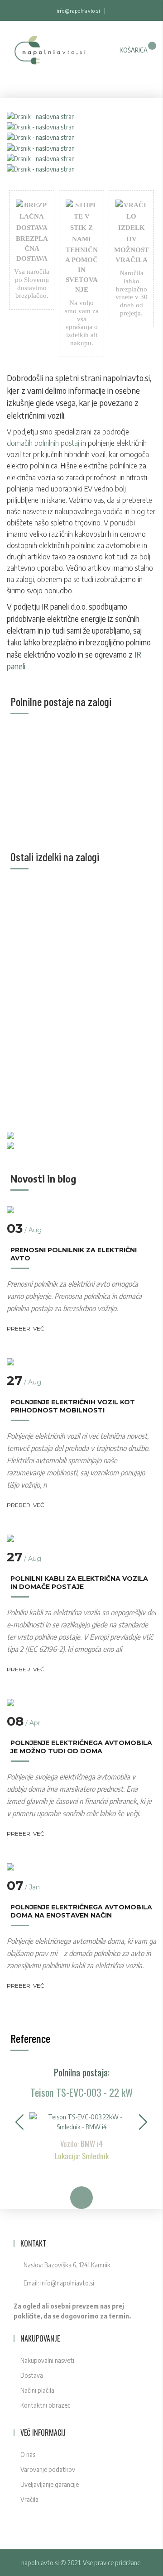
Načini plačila (37, 2390)
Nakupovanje (40, 2338)
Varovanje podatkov (48, 2469)
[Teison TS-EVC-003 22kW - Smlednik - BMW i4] (81, 2121)
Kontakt (33, 2243)
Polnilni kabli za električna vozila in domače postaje (79, 1583)
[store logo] (49, 55)
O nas (28, 2454)
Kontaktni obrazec (45, 2405)
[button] (20, 2122)
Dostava (32, 2375)
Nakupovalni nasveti (47, 2360)
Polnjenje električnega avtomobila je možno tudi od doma (81, 1747)
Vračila (29, 2499)
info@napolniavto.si (78, 11)
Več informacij (43, 2433)
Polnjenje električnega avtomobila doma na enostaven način (81, 1911)
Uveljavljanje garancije (50, 2484)
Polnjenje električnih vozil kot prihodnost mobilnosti (73, 1406)
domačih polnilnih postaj (43, 443)
